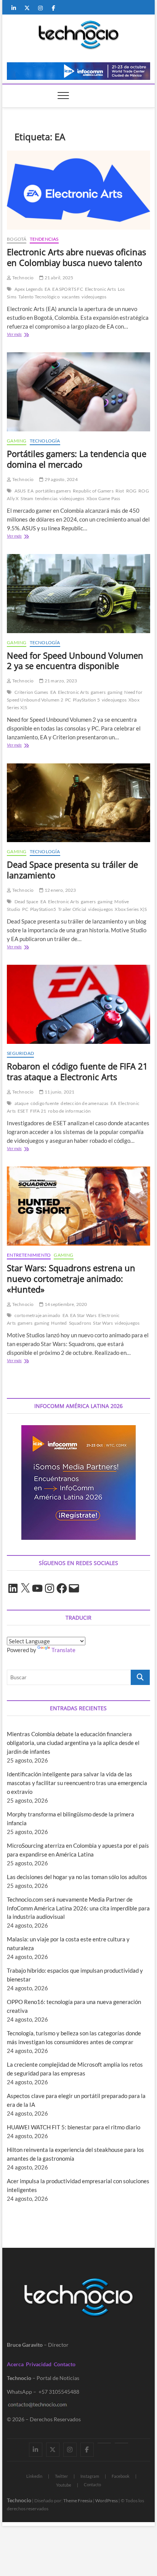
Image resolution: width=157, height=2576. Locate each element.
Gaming (17, 441)
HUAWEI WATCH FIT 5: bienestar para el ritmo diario (74, 2127)
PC (68, 700)
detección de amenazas (84, 1103)
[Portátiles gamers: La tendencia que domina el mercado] (78, 392)
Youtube (64, 2485)
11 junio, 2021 (59, 1092)
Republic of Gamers (93, 491)
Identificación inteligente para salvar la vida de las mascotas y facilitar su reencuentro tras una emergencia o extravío (77, 1783)
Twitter (61, 2476)
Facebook (121, 2476)
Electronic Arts (100, 289)
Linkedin (34, 2476)
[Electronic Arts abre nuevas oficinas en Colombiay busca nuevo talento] (78, 190)
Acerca (15, 2364)
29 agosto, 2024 (61, 479)
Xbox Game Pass (103, 498)
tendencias (46, 498)
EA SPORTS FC (67, 289)
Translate (63, 1650)
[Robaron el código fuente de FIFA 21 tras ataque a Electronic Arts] (78, 1004)
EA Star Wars (83, 1315)
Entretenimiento (29, 1255)
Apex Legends (29, 289)
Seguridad (20, 1053)
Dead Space (26, 902)
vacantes (71, 297)
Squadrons (80, 1323)
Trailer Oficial (72, 909)
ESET (23, 1111)
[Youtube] (104, 2443)
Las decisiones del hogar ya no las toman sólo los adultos (77, 1877)
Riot (120, 491)
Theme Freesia (78, 2501)
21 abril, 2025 (58, 278)
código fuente (45, 1103)
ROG (131, 491)
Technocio (22, 278)
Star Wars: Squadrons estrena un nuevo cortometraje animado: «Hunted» (71, 1278)
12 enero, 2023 (60, 890)
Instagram (90, 2476)
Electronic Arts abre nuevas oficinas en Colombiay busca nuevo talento (76, 257)
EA (47, 289)
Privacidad (39, 2364)
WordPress (107, 2501)
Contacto (65, 2364)
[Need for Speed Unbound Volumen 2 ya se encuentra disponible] (78, 594)
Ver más (24, 335)
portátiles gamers (53, 491)
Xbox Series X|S (131, 909)
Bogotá (17, 239)
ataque (22, 1103)
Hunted (59, 1323)
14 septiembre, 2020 (65, 1304)
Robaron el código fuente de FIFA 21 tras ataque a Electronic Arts (77, 1071)
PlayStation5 (43, 909)
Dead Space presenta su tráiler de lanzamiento (72, 870)
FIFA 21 (38, 1111)
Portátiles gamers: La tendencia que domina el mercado (77, 459)
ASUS (20, 491)
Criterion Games (31, 692)
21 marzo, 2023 (60, 681)
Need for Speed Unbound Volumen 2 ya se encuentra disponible (75, 661)
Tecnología (45, 441)
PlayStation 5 (86, 700)
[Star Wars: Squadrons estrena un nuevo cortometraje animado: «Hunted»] (78, 1206)
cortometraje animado (38, 1315)
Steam (27, 498)
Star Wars (103, 1323)
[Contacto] (121, 2443)
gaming (115, 692)
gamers (98, 692)
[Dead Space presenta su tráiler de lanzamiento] (78, 803)
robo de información (69, 1111)
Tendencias (44, 239)
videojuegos (94, 297)
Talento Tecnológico (39, 297)
